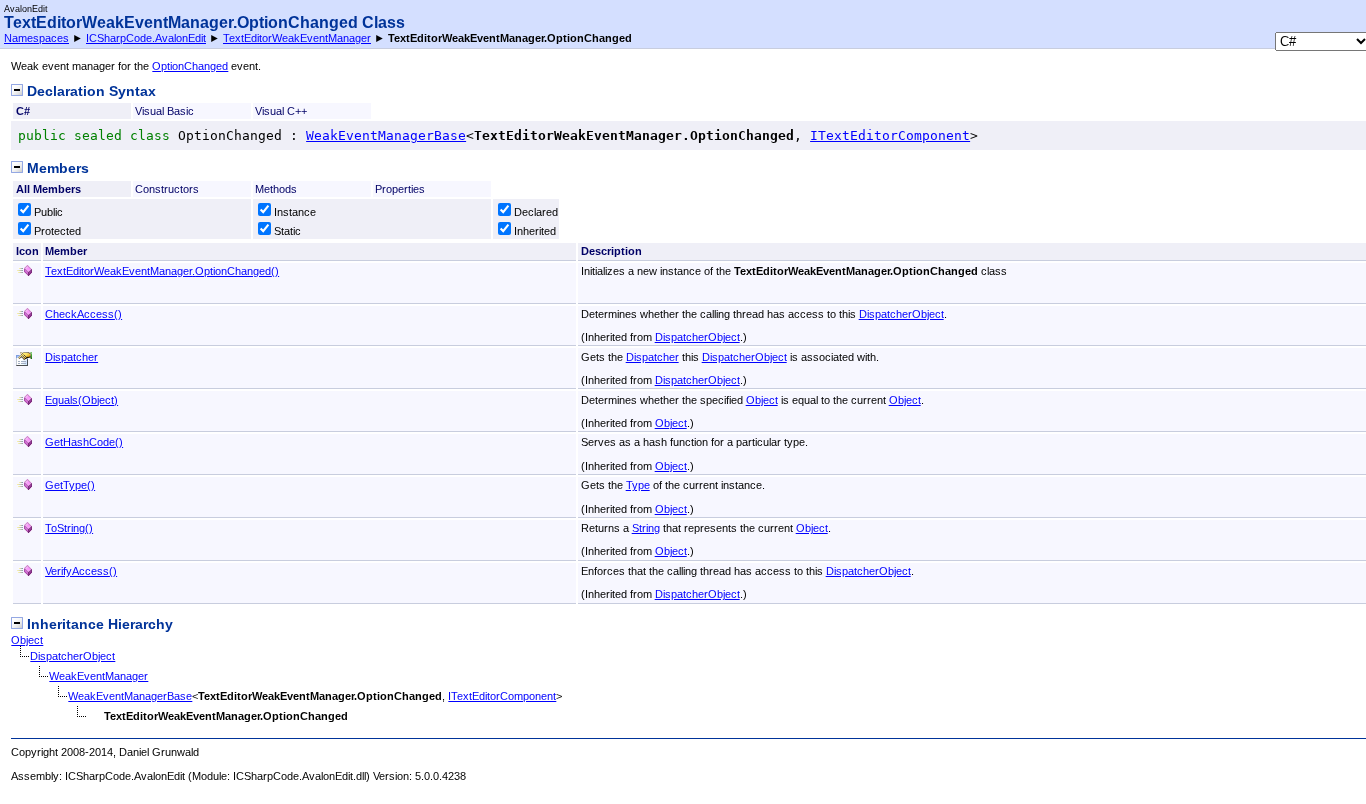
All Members (48, 189)
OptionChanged (190, 66)
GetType (70, 485)
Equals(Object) (81, 400)
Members (56, 168)
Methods (276, 189)
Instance (295, 212)
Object (762, 400)
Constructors (167, 189)
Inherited (535, 231)
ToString (69, 528)
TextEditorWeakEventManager (297, 38)
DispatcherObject (901, 314)
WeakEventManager (98, 676)
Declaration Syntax (89, 91)
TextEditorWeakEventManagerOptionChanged (162, 271)
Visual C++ (281, 111)
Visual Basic (164, 111)
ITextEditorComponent (890, 135)
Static (287, 231)
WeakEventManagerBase (386, 135)
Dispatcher (71, 357)
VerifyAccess (81, 571)
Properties (400, 189)
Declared (536, 212)
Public (48, 212)
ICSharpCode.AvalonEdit (146, 38)
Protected (57, 231)
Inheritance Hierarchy (98, 624)
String (646, 528)
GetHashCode (84, 442)
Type (638, 485)
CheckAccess (83, 314)
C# (23, 111)
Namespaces (36, 38)
